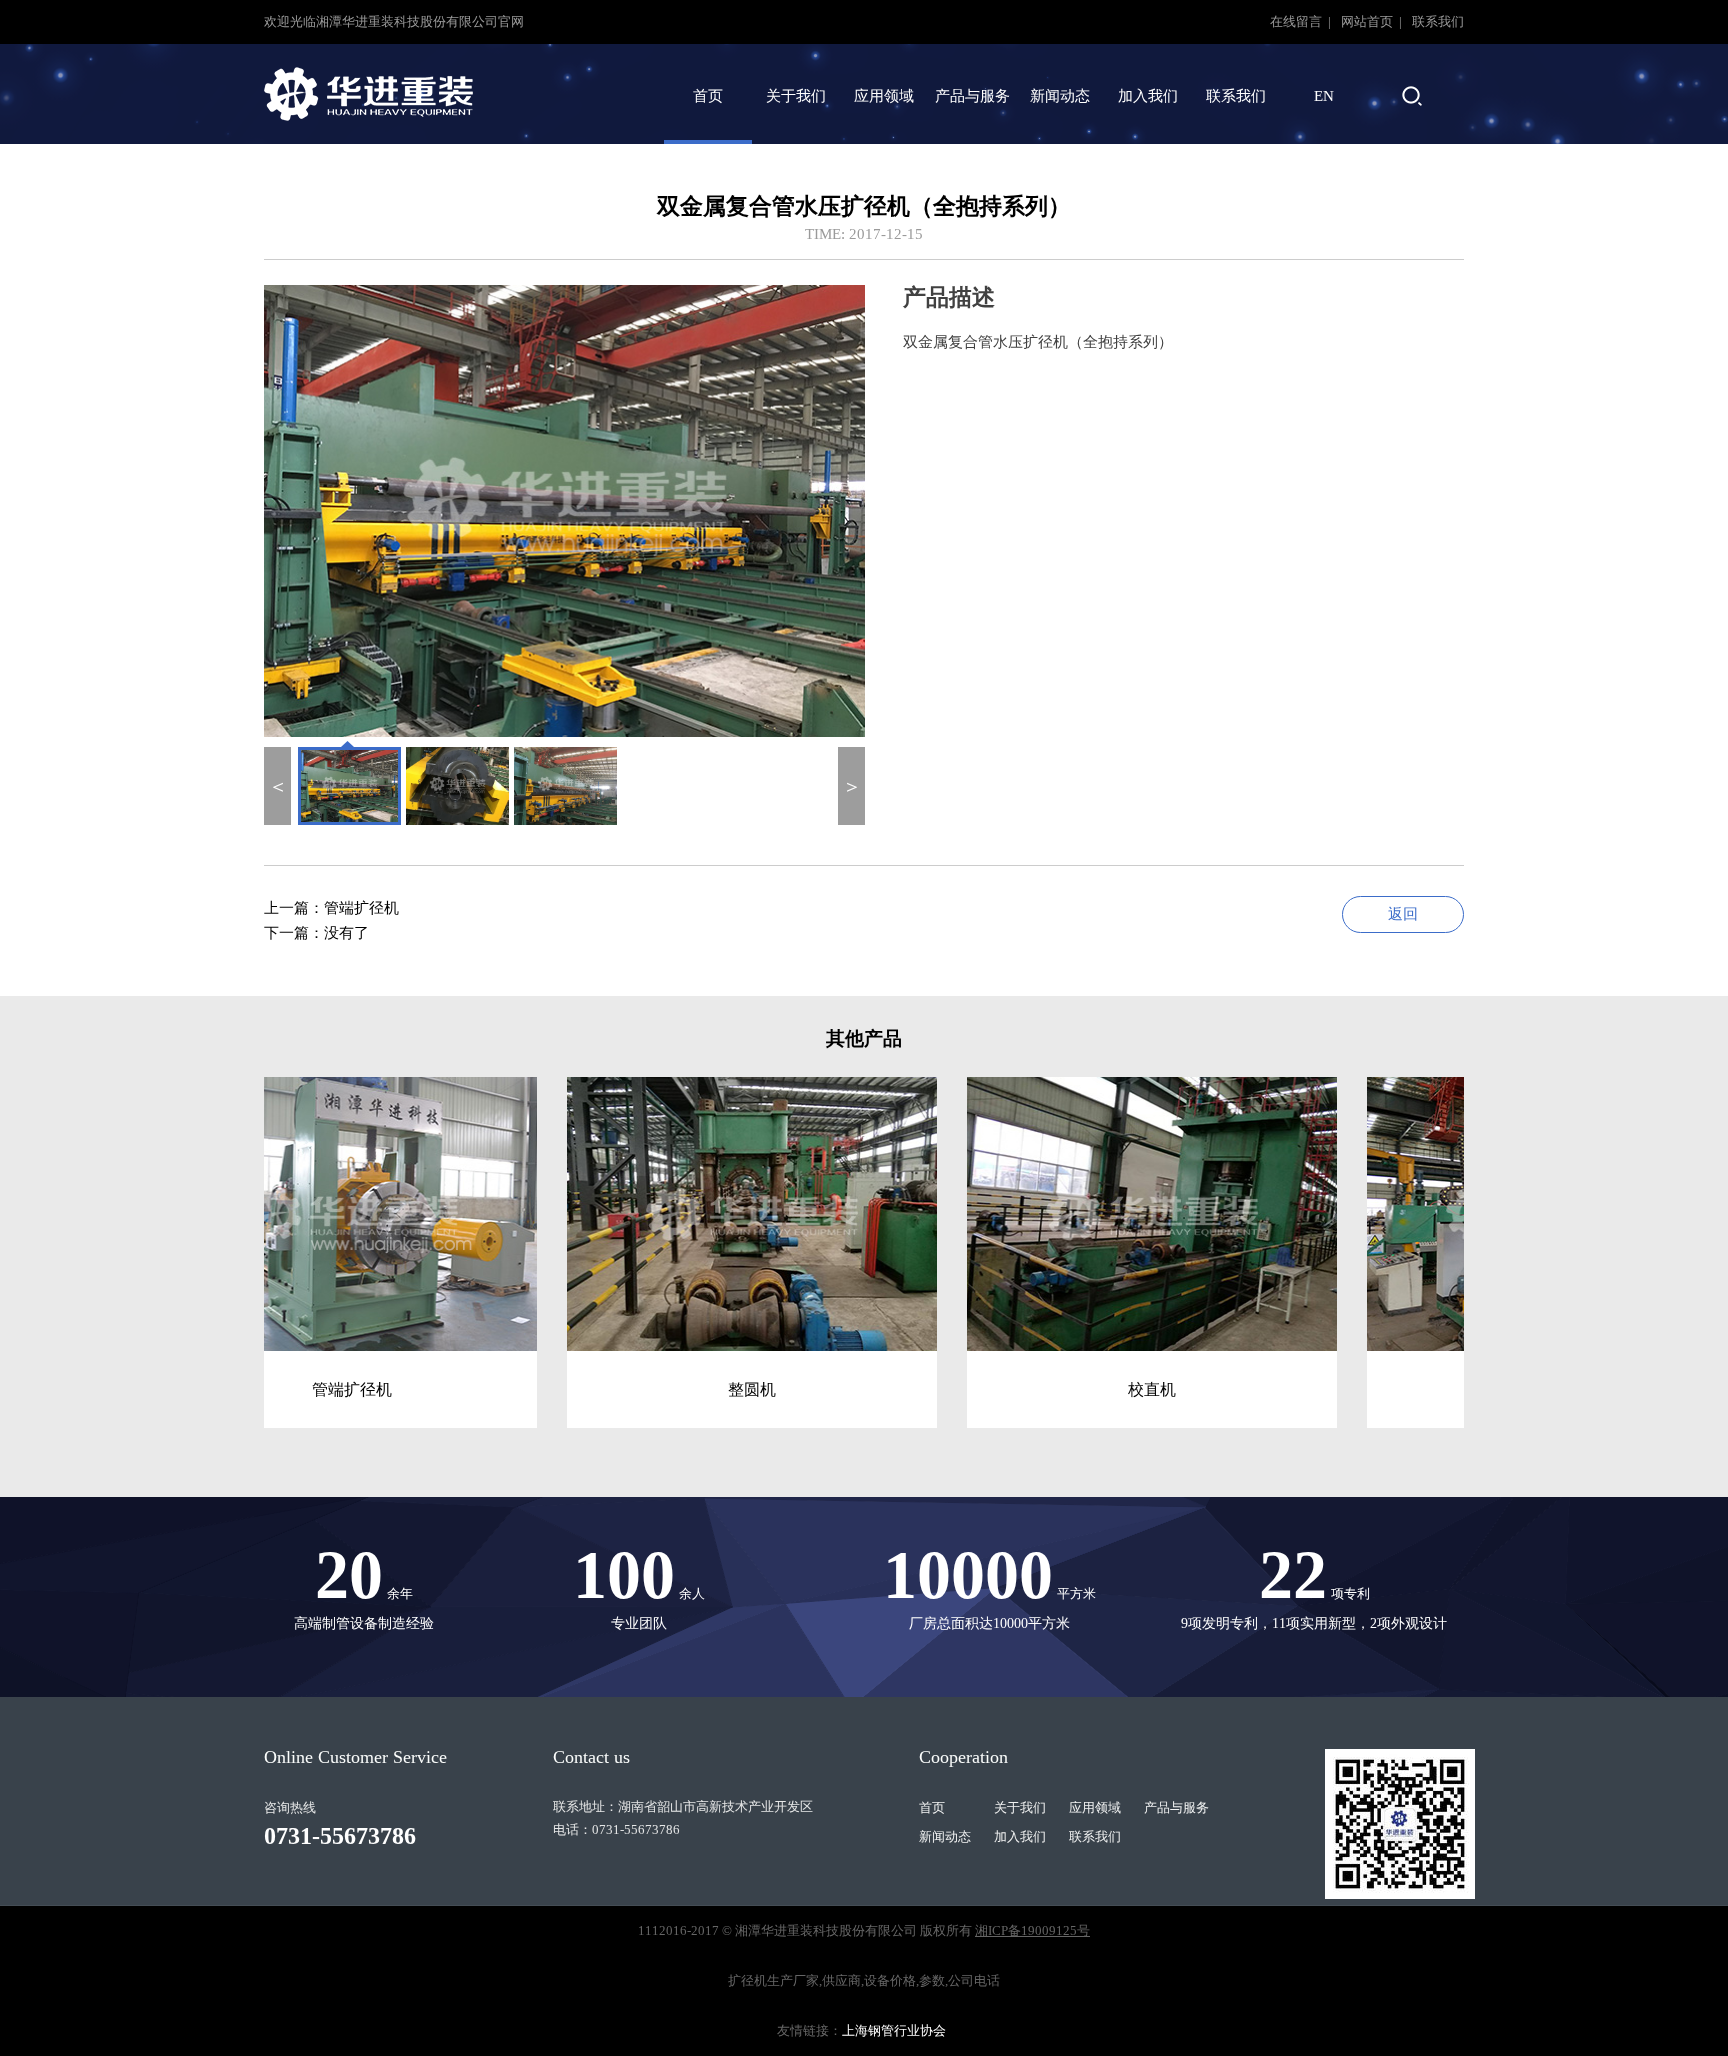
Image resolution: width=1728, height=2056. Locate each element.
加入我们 (1148, 96)
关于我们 (796, 96)
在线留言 (1297, 21)
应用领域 (884, 96)
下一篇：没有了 (316, 933)
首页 (708, 96)
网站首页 (1368, 21)
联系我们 (1438, 21)
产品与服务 (972, 96)
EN (1324, 96)
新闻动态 (1060, 96)
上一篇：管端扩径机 (331, 908)
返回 (1403, 914)
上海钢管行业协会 (894, 2030)
